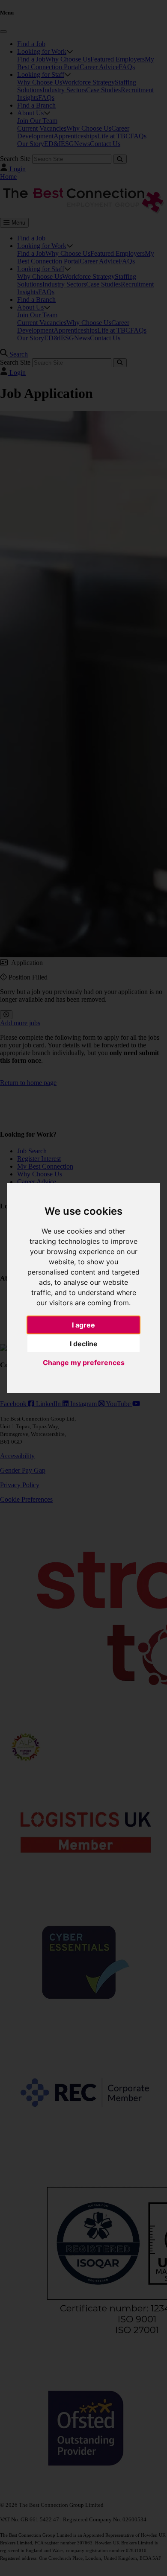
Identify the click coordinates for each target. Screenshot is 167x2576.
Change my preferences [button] (84, 1363)
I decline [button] (84, 1344)
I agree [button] (83, 1325)
